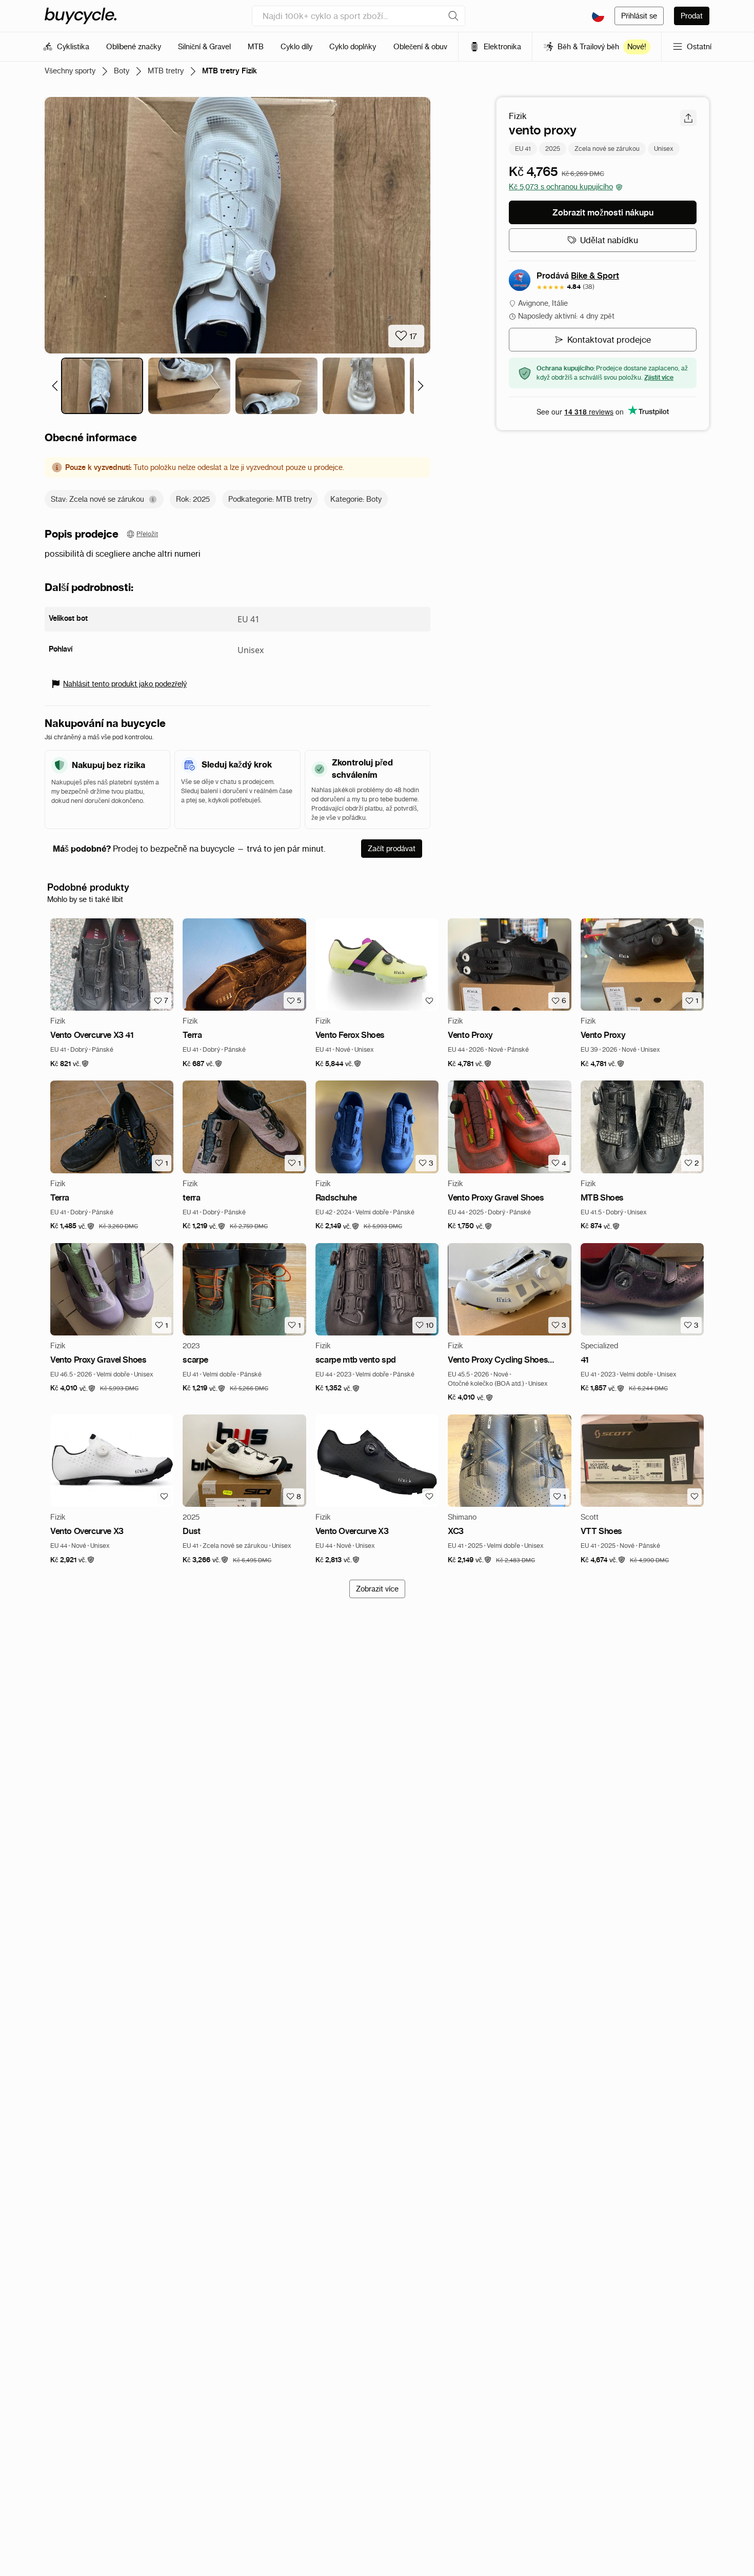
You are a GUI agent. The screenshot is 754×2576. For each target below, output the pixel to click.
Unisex (664, 149)
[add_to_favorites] (429, 1000)
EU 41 (523, 149)
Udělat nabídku (609, 240)
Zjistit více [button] (659, 377)
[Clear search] (453, 16)
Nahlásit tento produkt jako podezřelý (125, 684)
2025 (553, 149)
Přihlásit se (639, 16)
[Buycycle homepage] (81, 16)
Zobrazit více (377, 1589)
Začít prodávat (392, 849)
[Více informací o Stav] (153, 499)
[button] (70, 1064)
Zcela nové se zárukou (607, 149)
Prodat (692, 16)
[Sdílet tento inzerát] (688, 118)
